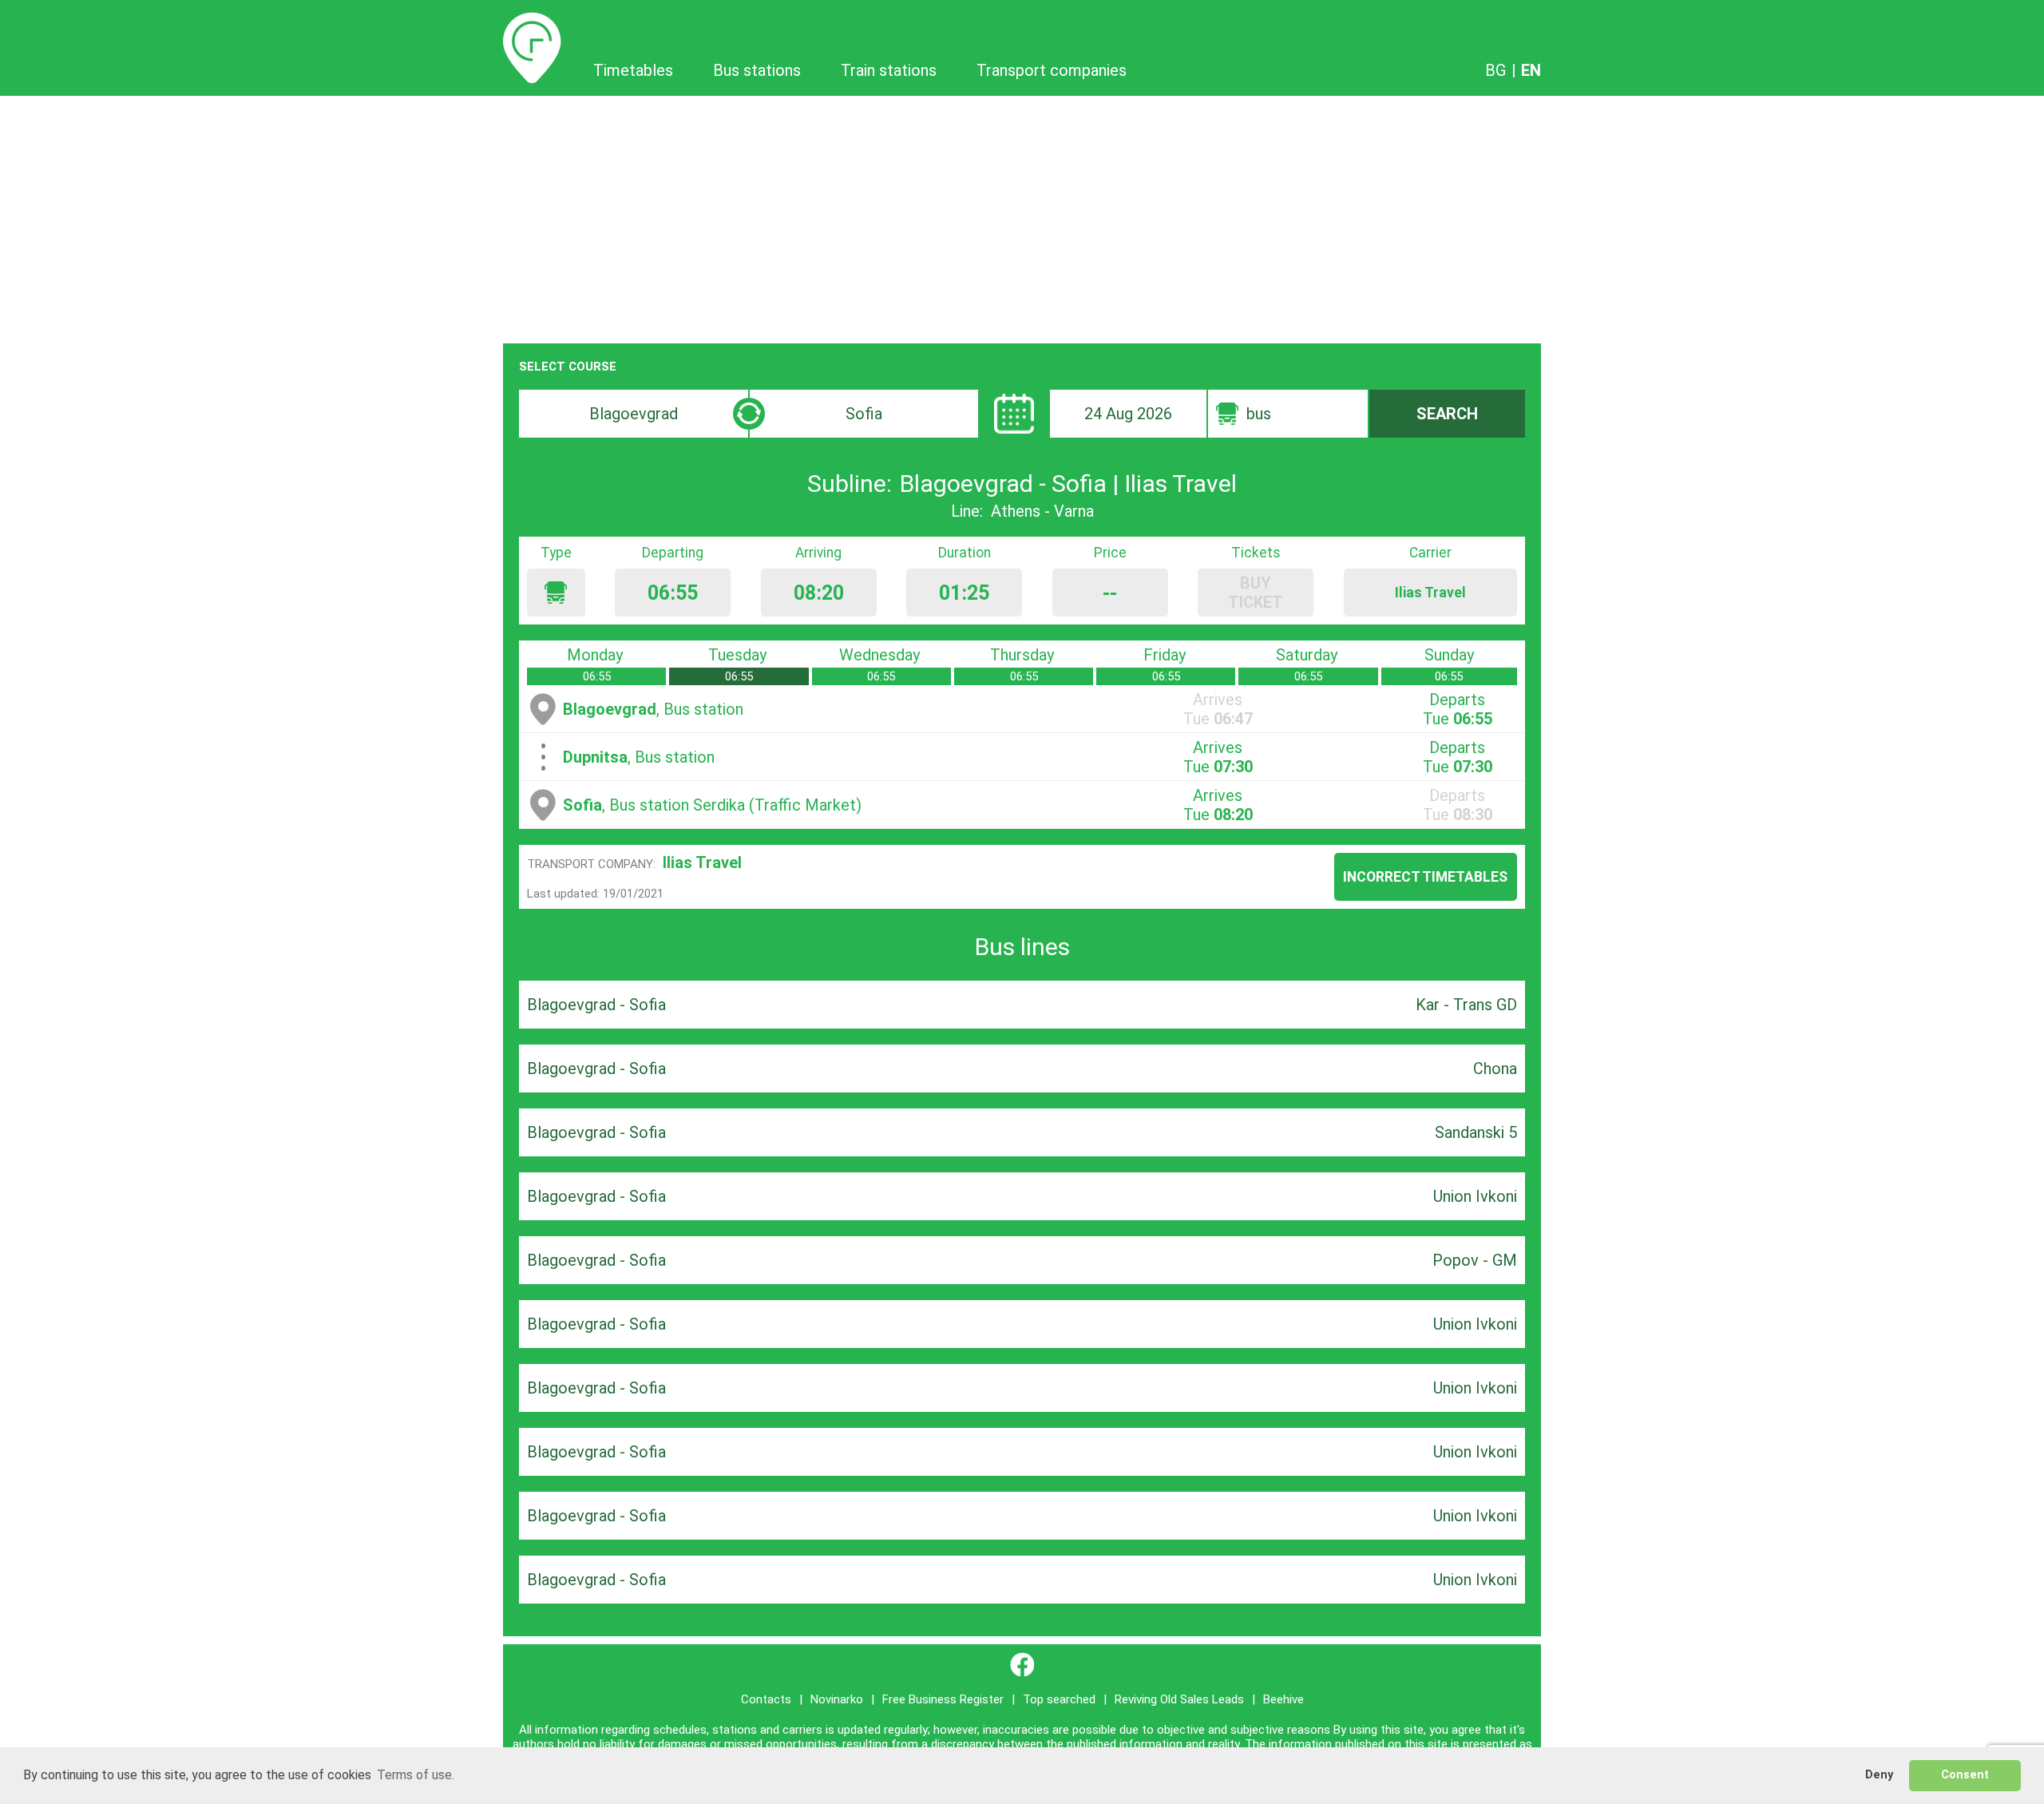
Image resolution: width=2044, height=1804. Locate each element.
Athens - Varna (1042, 511)
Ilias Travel (702, 862)
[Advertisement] (1022, 216)
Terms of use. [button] (416, 1775)
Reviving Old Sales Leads (1179, 1699)
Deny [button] (1879, 1775)
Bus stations (757, 70)
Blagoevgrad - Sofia (596, 1005)
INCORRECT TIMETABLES (1425, 877)
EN (1531, 70)
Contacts (766, 1699)
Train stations (889, 70)
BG (1495, 70)
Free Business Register (943, 1699)
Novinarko (837, 1699)
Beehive (1283, 1699)
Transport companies (1052, 70)
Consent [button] (1965, 1775)
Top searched (1059, 1699)
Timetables (532, 22)
